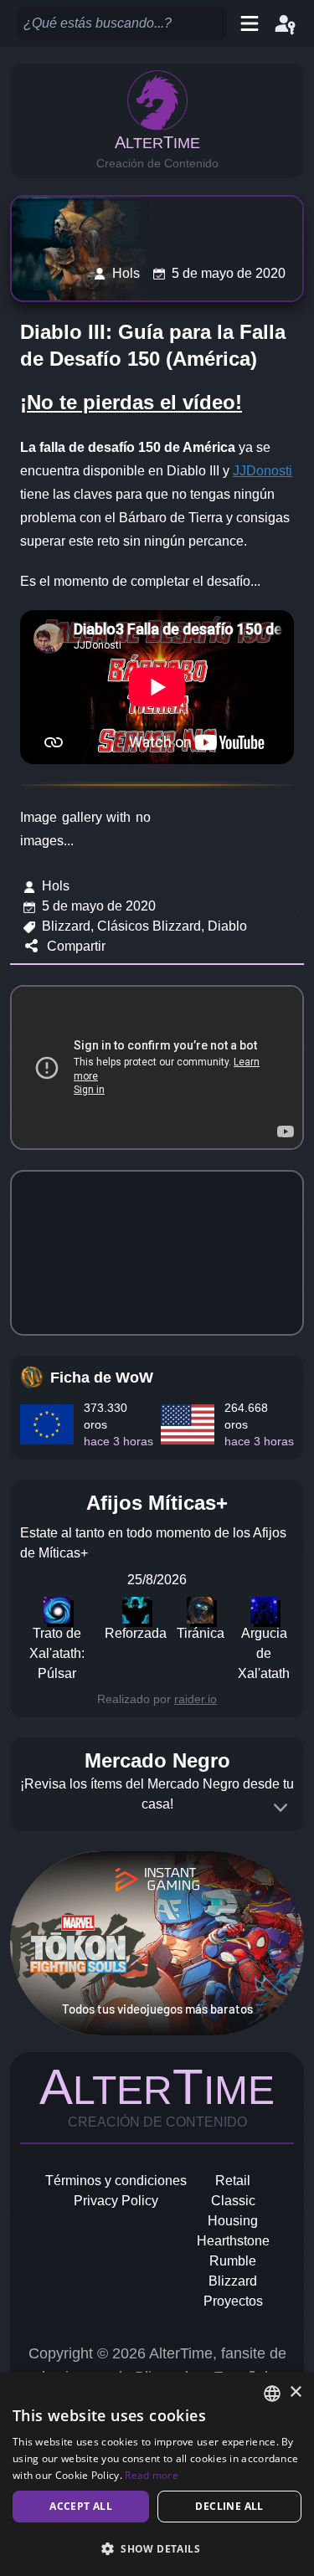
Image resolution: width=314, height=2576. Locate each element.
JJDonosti (263, 471)
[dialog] (157, 2474)
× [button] (295, 2392)
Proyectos (233, 2301)
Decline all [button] (229, 2506)
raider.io (196, 1699)
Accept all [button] (81, 2506)
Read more (152, 2475)
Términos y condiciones (116, 2181)
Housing (233, 2221)
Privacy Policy (116, 2201)
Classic (233, 2201)
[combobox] (272, 2394)
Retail (233, 2181)
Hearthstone (233, 2241)
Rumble (233, 2261)
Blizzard (233, 2281)
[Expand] (281, 1808)
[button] (157, 2548)
